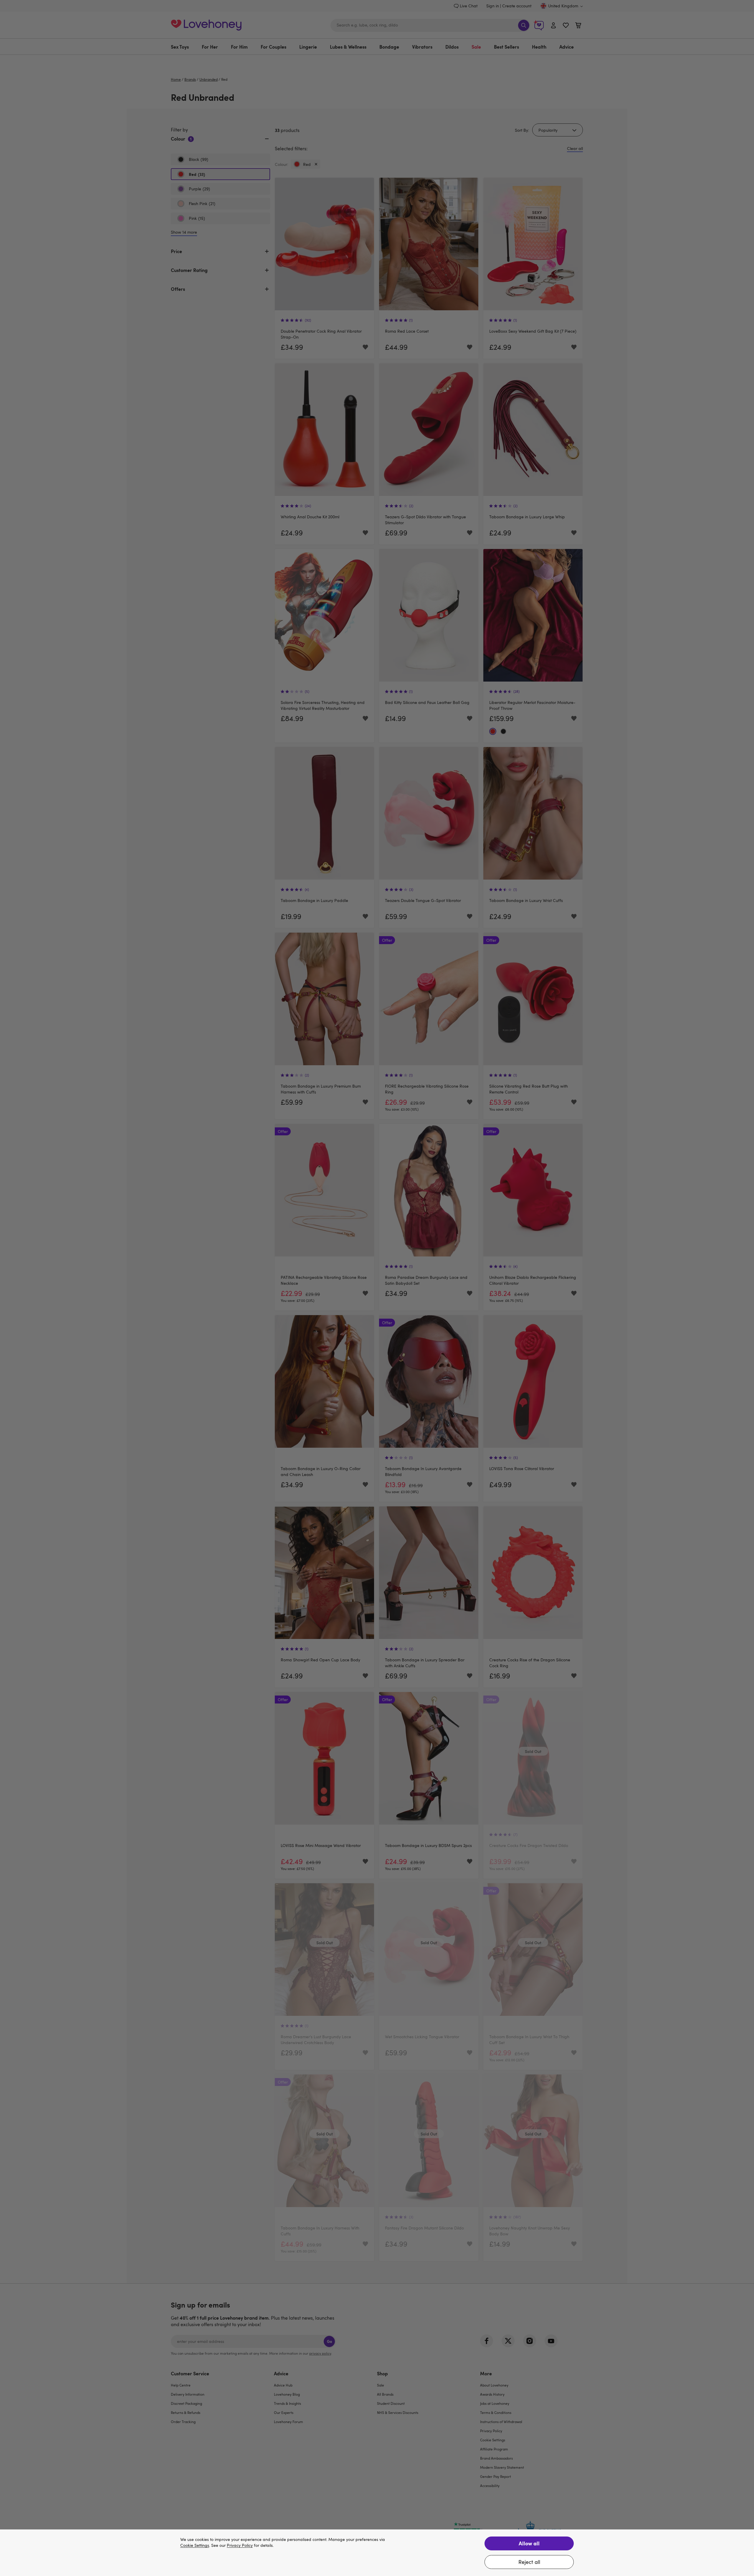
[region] (377, 2553)
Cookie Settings (195, 2546)
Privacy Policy (240, 2546)
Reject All (529, 2562)
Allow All (529, 2543)
